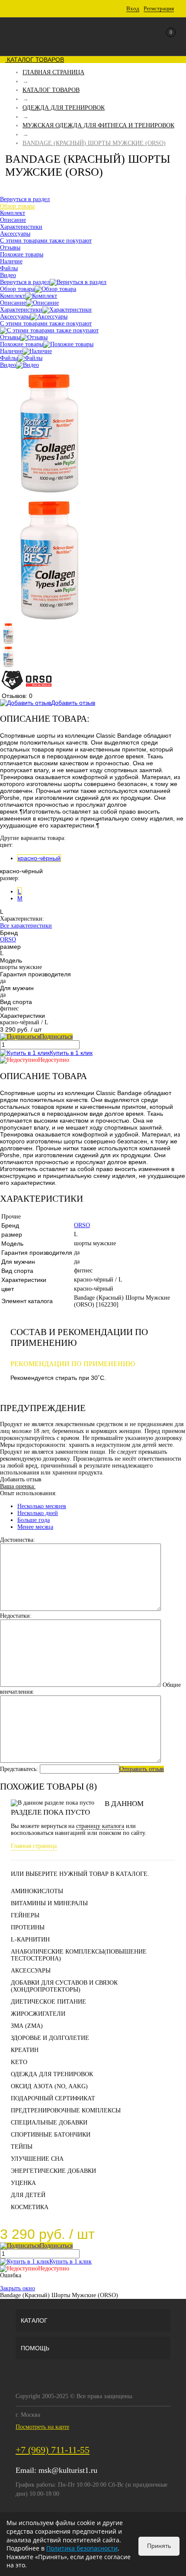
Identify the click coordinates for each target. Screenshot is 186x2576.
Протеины (28, 1927)
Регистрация (159, 8)
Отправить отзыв (142, 1769)
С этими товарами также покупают (46, 324)
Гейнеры (25, 1915)
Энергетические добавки (53, 2171)
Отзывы (10, 337)
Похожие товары (22, 344)
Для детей (28, 2195)
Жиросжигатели (38, 2014)
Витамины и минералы (49, 1903)
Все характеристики (26, 926)
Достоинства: (18, 1540)
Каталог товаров (35, 60)
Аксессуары (15, 317)
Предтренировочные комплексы (66, 2110)
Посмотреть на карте (42, 2427)
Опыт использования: (28, 1493)
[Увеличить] (49, 492)
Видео (8, 365)
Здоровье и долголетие (50, 2038)
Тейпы (22, 2147)
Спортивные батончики (51, 2135)
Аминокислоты (37, 1891)
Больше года (34, 1520)
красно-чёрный (39, 858)
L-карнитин (30, 1940)
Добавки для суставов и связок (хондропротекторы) (64, 1986)
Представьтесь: (19, 1769)
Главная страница (34, 1846)
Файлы (9, 358)
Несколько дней (38, 1513)
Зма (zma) (27, 2026)
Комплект (13, 296)
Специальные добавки (49, 2123)
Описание (13, 303)
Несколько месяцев (42, 1506)
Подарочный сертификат (53, 2098)
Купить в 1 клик (71, 1053)
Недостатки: (16, 1616)
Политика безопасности (82, 2548)
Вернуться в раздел (25, 282)
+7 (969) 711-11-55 (53, 2450)
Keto (19, 2062)
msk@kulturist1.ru (68, 2470)
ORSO (8, 939)
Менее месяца (35, 1527)
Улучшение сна (37, 2159)
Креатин (25, 2050)
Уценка (23, 2183)
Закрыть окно (18, 2288)
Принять (159, 2546)
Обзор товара (17, 289)
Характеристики (21, 310)
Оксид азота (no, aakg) (49, 2086)
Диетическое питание (48, 2002)
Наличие (11, 351)
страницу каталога (100, 1826)
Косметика (30, 2207)
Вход (133, 8)
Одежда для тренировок (52, 2074)
